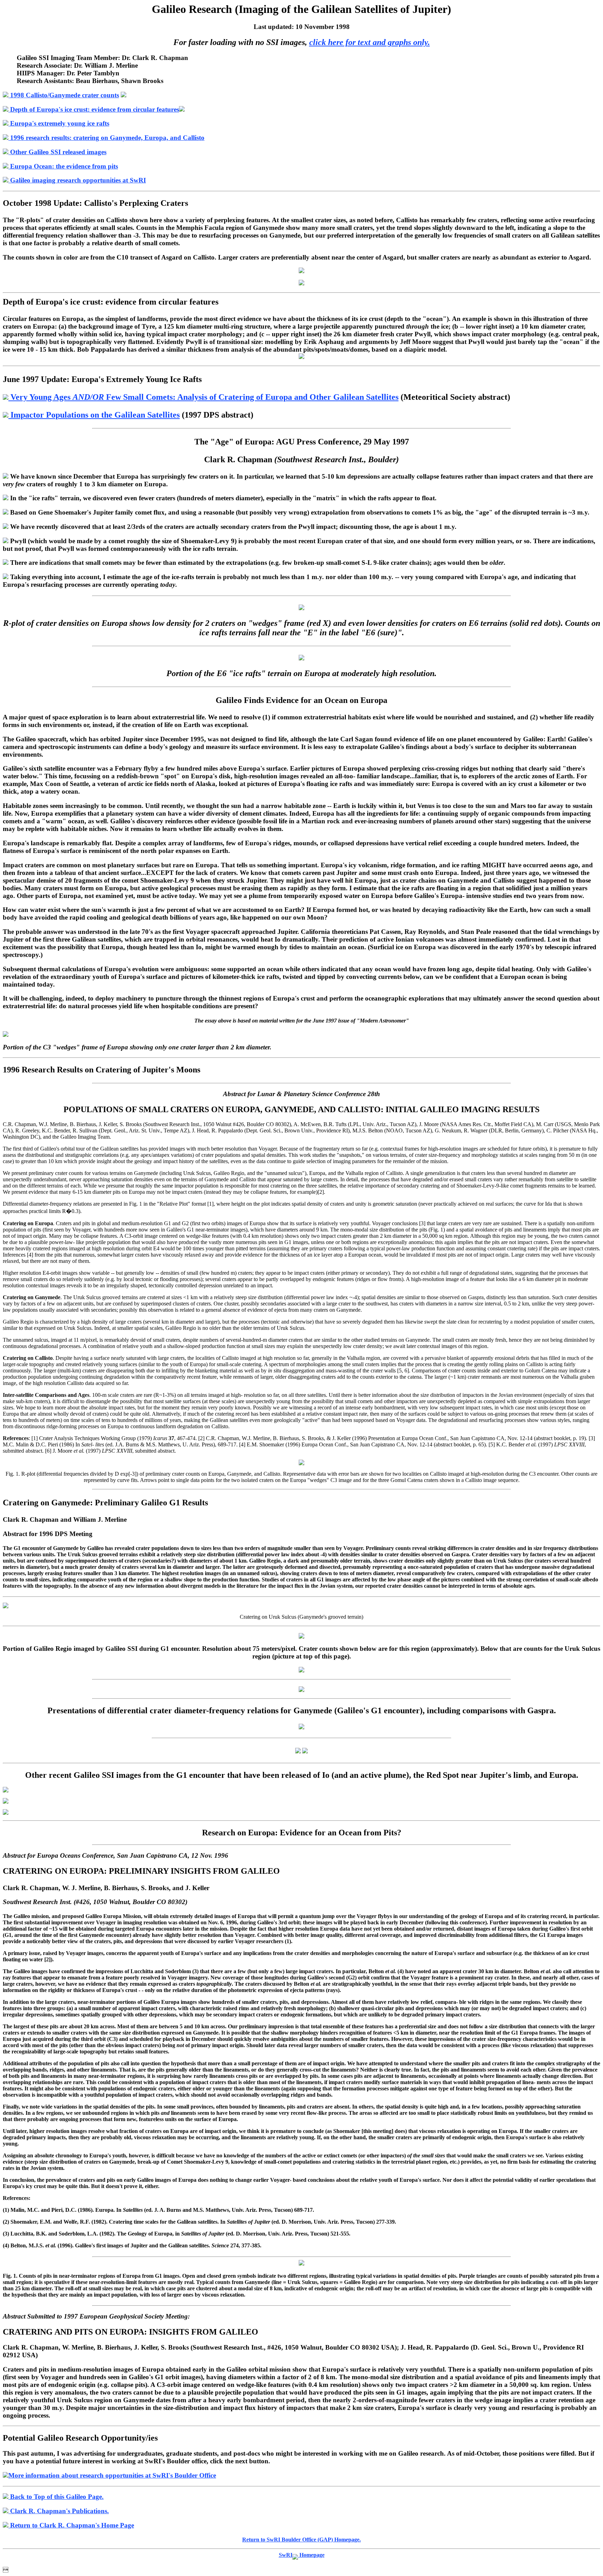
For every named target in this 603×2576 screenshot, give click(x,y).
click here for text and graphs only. (370, 42)
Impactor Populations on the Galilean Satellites (94, 415)
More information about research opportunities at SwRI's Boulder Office (112, 2475)
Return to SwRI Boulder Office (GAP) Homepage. (301, 2540)
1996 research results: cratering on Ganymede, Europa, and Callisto (106, 138)
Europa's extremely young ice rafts (59, 123)
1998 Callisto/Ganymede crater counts (64, 95)
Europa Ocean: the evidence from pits (63, 166)
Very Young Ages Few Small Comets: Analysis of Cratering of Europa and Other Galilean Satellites (203, 397)
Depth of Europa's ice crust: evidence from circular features (94, 109)
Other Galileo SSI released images (57, 152)
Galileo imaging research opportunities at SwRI (77, 180)
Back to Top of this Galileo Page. (56, 2497)
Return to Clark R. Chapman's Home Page (71, 2525)
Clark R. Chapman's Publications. (59, 2511)
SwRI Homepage (302, 2555)
